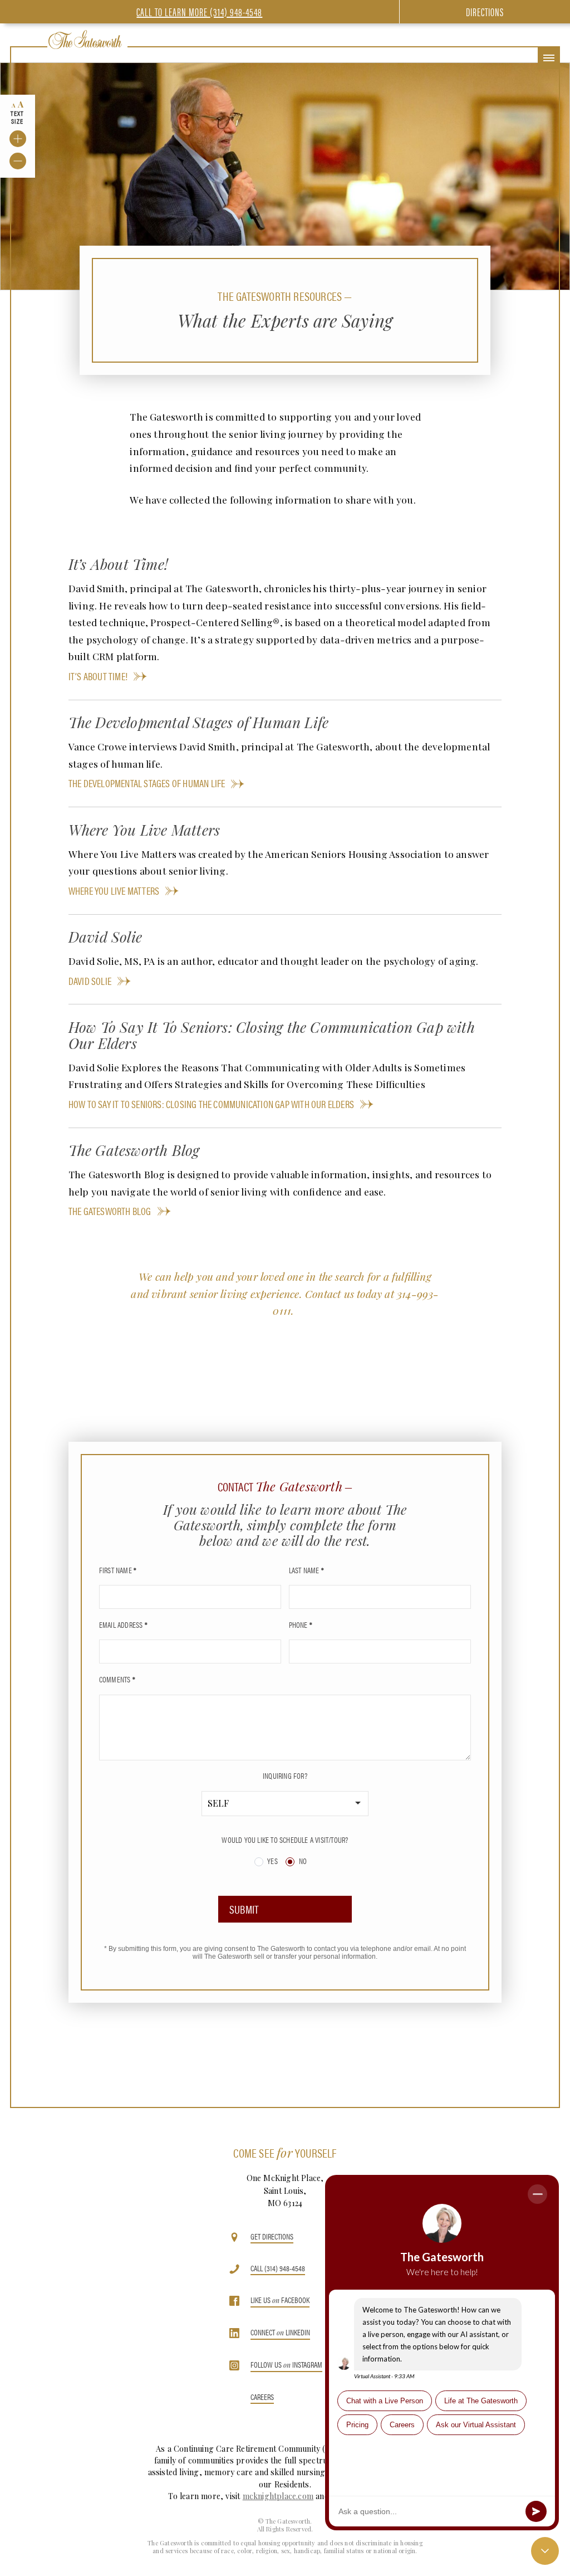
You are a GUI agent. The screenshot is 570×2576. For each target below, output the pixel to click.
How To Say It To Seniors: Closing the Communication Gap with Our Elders (211, 1104)
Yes (272, 1861)
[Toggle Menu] (549, 58)
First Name (118, 1570)
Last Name (306, 1570)
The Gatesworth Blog (110, 1211)
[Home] (85, 40)
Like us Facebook (280, 2301)
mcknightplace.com (278, 2496)
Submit (244, 1909)
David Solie (90, 981)
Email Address (123, 1624)
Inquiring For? (285, 1775)
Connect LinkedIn (280, 2333)
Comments (117, 1679)
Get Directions (272, 2237)
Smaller (18, 161)
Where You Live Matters (114, 891)
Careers (262, 2397)
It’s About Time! (98, 676)
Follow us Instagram (286, 2365)
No (302, 1861)
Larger (18, 139)
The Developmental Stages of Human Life (147, 783)
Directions (485, 11)
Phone (301, 1624)
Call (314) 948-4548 (278, 2269)
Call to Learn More (199, 11)
